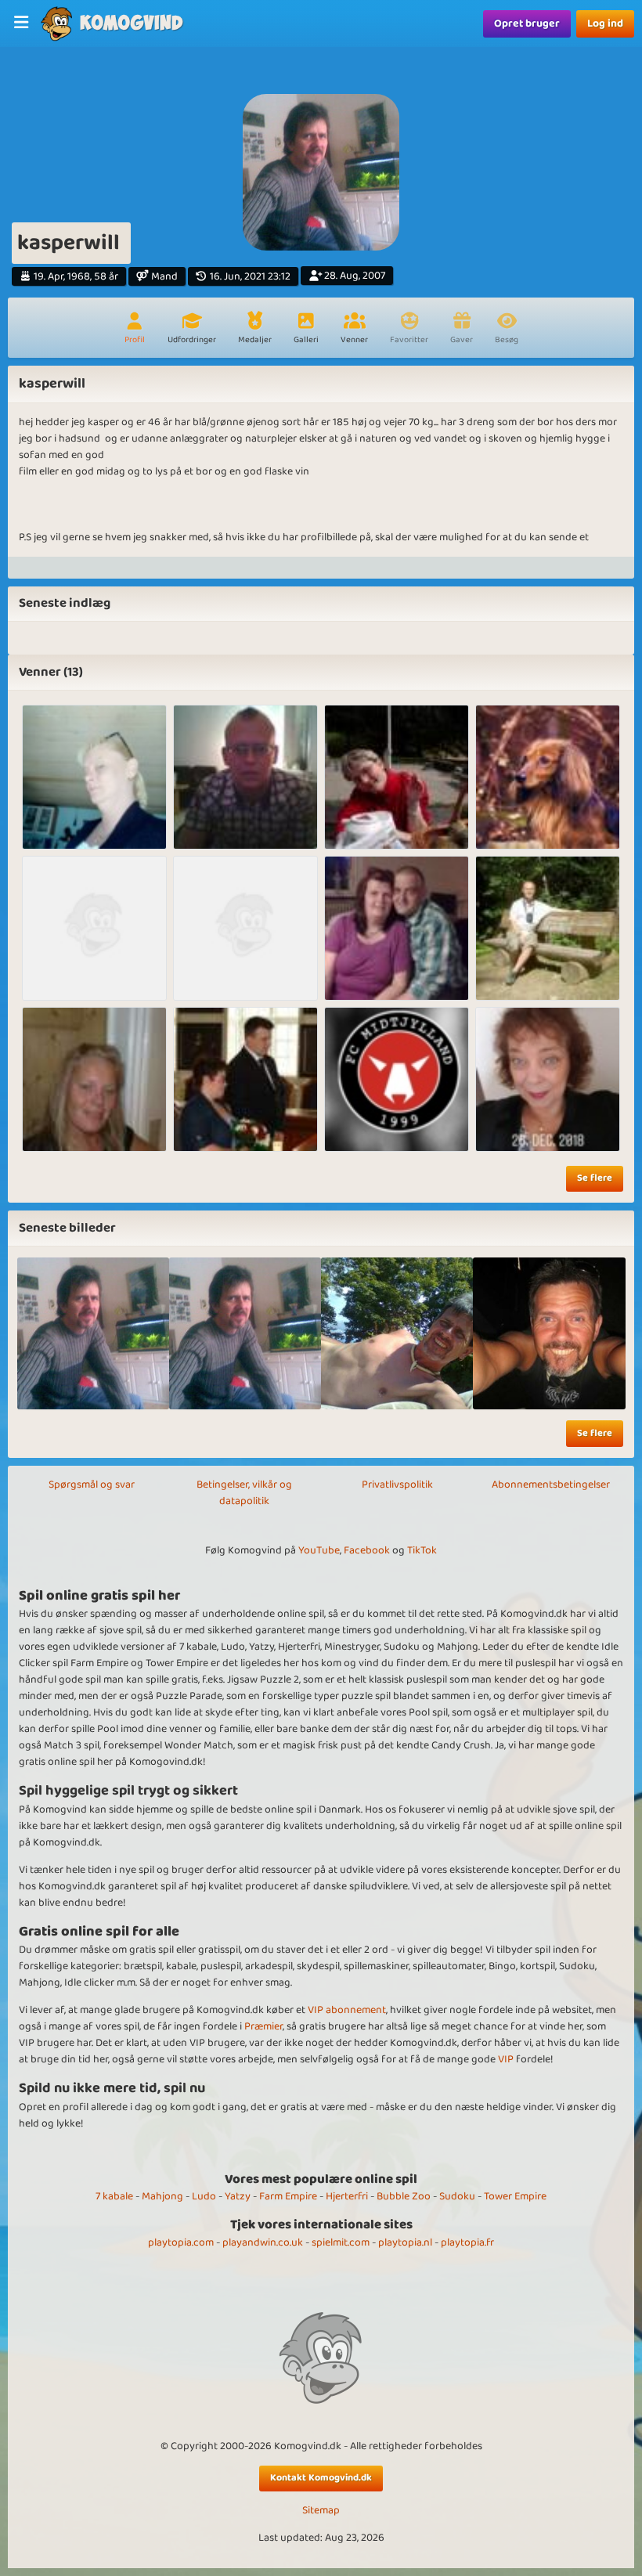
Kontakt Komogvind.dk (321, 2478)
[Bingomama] (397, 1079)
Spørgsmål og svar (92, 1485)
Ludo (204, 2196)
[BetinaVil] (245, 928)
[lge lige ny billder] (397, 1333)
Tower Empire (515, 2196)
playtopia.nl (405, 2242)
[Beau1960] (548, 928)
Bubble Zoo (404, 2196)
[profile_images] (93, 1333)
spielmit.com (341, 2242)
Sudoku (457, 2196)
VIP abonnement (347, 2010)
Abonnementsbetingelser (551, 1485)
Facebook (367, 1550)
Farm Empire (288, 2196)
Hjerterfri (347, 2196)
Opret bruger (527, 23)
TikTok (422, 1550)
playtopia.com (181, 2242)
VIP (506, 2059)
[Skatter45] (548, 1079)
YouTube (319, 1550)
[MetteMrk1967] (397, 777)
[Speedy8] (94, 1079)
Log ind (605, 23)
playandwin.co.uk (263, 2242)
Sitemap (321, 2511)
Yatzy (238, 2196)
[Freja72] (94, 928)
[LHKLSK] (94, 777)
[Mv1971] (245, 777)
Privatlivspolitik (397, 1485)
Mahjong (162, 2196)
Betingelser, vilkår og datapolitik (244, 1493)
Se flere (595, 1178)
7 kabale (114, 2196)
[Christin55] (548, 777)
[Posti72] (245, 1079)
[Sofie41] (397, 928)
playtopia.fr (467, 2242)
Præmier (263, 2026)
